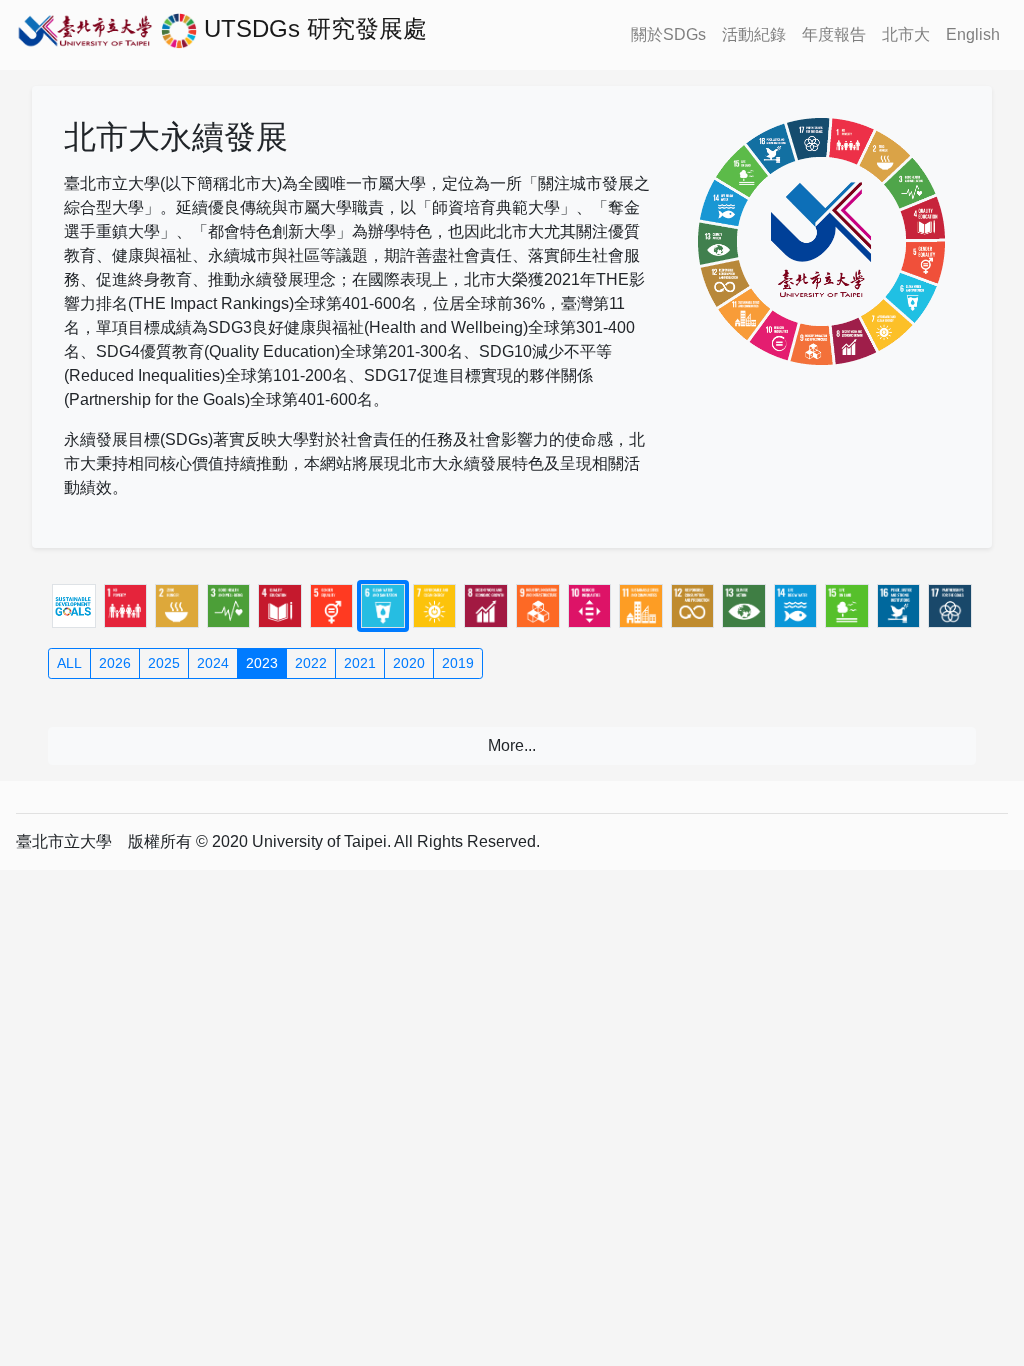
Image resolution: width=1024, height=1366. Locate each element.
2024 (213, 663)
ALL (69, 663)
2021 (360, 663)
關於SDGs (668, 34)
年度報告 (834, 34)
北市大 (906, 34)
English (973, 34)
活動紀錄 (754, 34)
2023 (262, 663)
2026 (115, 663)
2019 (458, 663)
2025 (164, 663)
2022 (311, 663)
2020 (409, 663)
